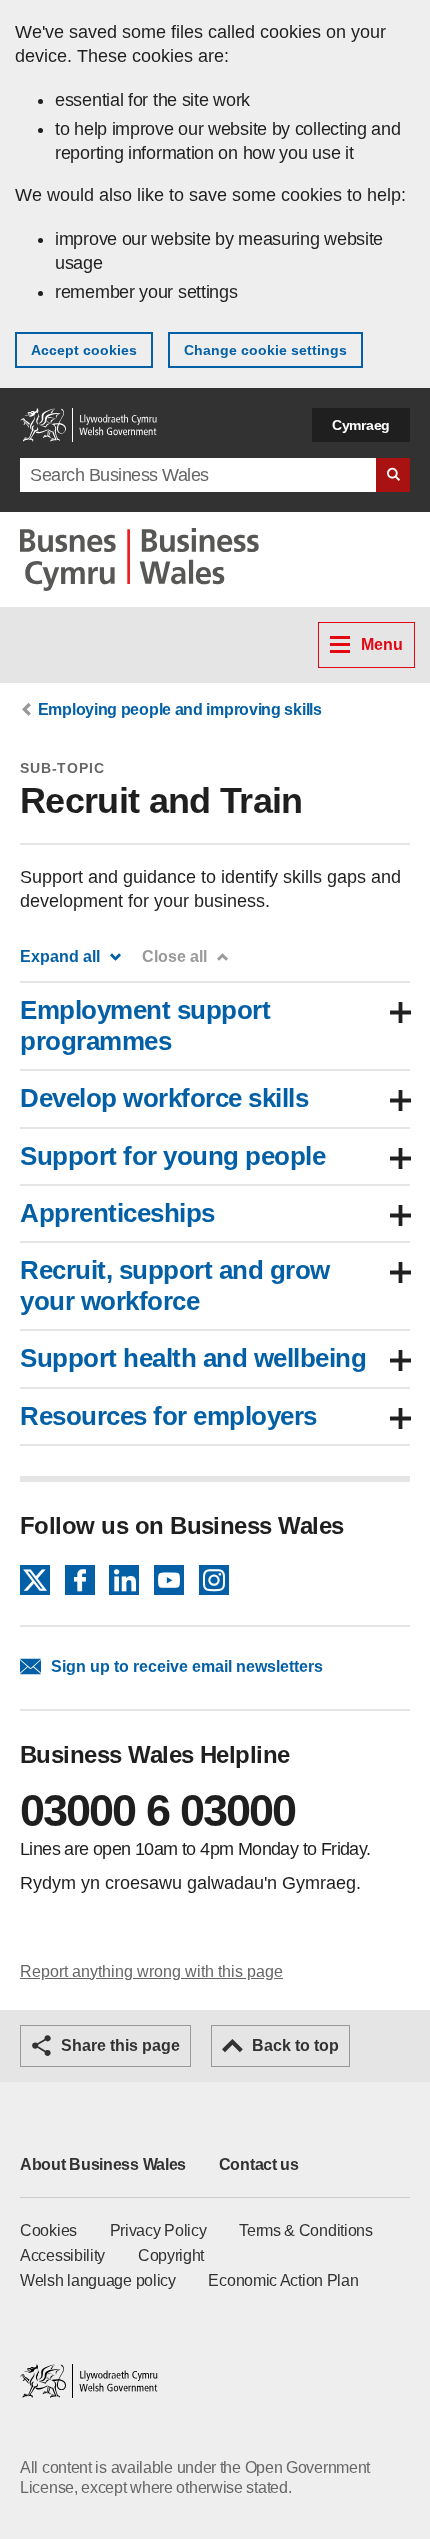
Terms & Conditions (306, 2230)
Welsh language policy (98, 2280)
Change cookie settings (265, 350)
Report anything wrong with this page (151, 1971)
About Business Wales (103, 2164)
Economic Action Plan (283, 2280)
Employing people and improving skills (180, 709)
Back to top (295, 2045)
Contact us (259, 2164)
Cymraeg (361, 425)
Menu (382, 644)
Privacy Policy (158, 2230)
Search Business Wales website (393, 475)
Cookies (48, 2230)
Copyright (171, 2255)
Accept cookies (84, 350)
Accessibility (62, 2255)
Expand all (60, 956)
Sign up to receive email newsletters (187, 1666)
